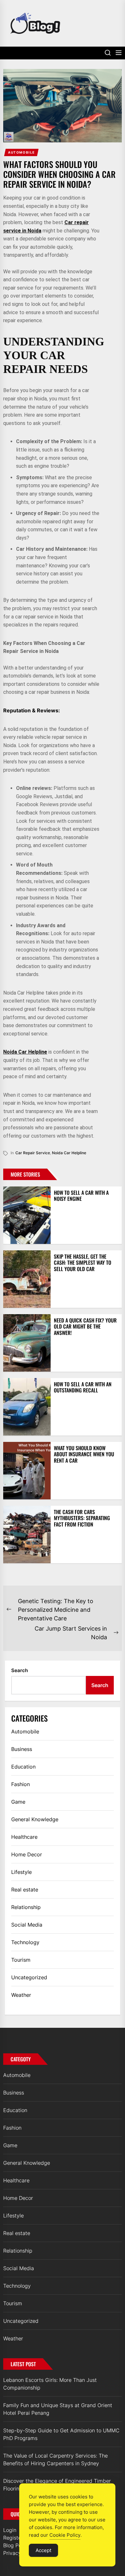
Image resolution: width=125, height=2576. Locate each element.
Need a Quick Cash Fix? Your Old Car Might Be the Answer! (85, 1326)
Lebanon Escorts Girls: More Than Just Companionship (50, 2384)
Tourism (21, 1960)
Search (20, 1670)
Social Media (27, 1925)
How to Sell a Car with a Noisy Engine (81, 1196)
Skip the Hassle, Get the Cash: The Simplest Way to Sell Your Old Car (83, 1262)
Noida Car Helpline (25, 1052)
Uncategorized (29, 1977)
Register (13, 2538)
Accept (43, 2550)
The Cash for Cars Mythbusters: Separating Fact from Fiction (82, 1518)
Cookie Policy (65, 2535)
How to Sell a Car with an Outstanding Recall (83, 1387)
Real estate (25, 1890)
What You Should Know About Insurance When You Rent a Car (84, 1454)
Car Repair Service (33, 1153)
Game (18, 1802)
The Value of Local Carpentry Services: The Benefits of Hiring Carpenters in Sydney (55, 2459)
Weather (21, 1995)
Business (22, 1749)
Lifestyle (21, 1872)
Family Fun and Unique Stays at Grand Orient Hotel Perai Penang (58, 2409)
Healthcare (24, 1837)
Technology (25, 1942)
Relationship (26, 1907)
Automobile (21, 152)
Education (23, 1767)
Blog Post (15, 2545)
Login (10, 2530)
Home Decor (27, 1854)
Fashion (21, 1784)
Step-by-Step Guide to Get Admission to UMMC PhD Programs (61, 2434)
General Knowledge (35, 1819)
